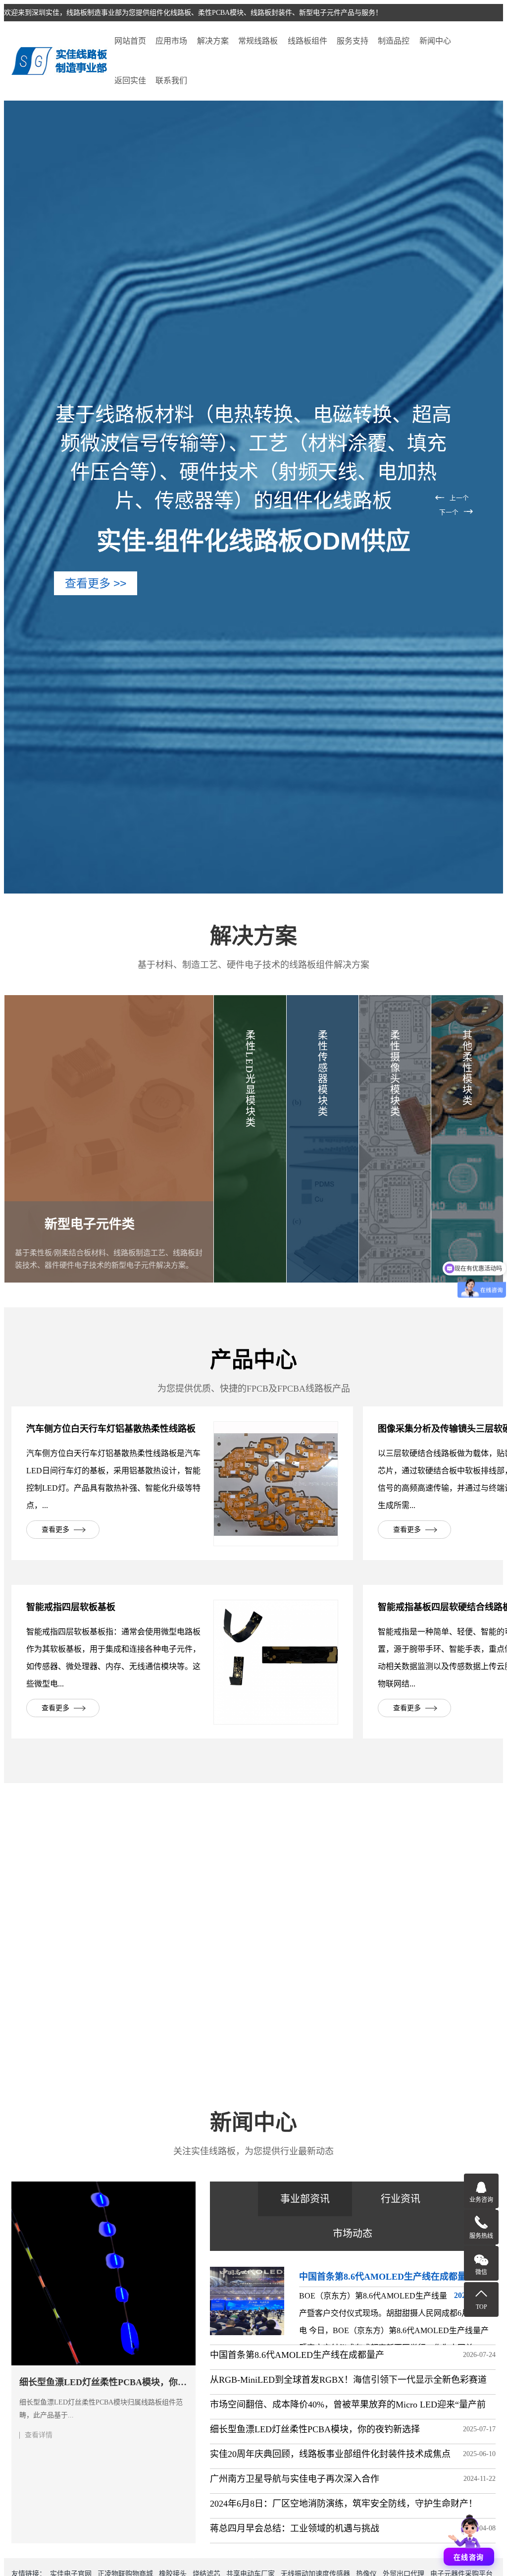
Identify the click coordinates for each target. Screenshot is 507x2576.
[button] (454, 497)
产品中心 (253, 1360)
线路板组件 (307, 41)
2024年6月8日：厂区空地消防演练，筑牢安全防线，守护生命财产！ (344, 2504)
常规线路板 (258, 41)
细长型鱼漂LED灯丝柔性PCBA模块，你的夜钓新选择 (315, 2429)
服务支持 (353, 41)
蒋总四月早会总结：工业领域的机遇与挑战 (295, 2528)
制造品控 (394, 41)
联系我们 (171, 81)
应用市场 (171, 41)
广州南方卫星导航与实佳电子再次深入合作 (295, 2479)
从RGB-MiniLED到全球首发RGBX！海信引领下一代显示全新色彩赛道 (348, 2380)
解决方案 (213, 41)
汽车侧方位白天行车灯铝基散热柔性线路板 (111, 1429)
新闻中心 (435, 41)
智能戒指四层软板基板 (71, 1607)
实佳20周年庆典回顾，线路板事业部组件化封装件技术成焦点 (330, 2454)
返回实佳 (130, 81)
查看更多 (55, 1530)
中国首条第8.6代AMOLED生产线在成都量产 (297, 2355)
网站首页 (130, 41)
